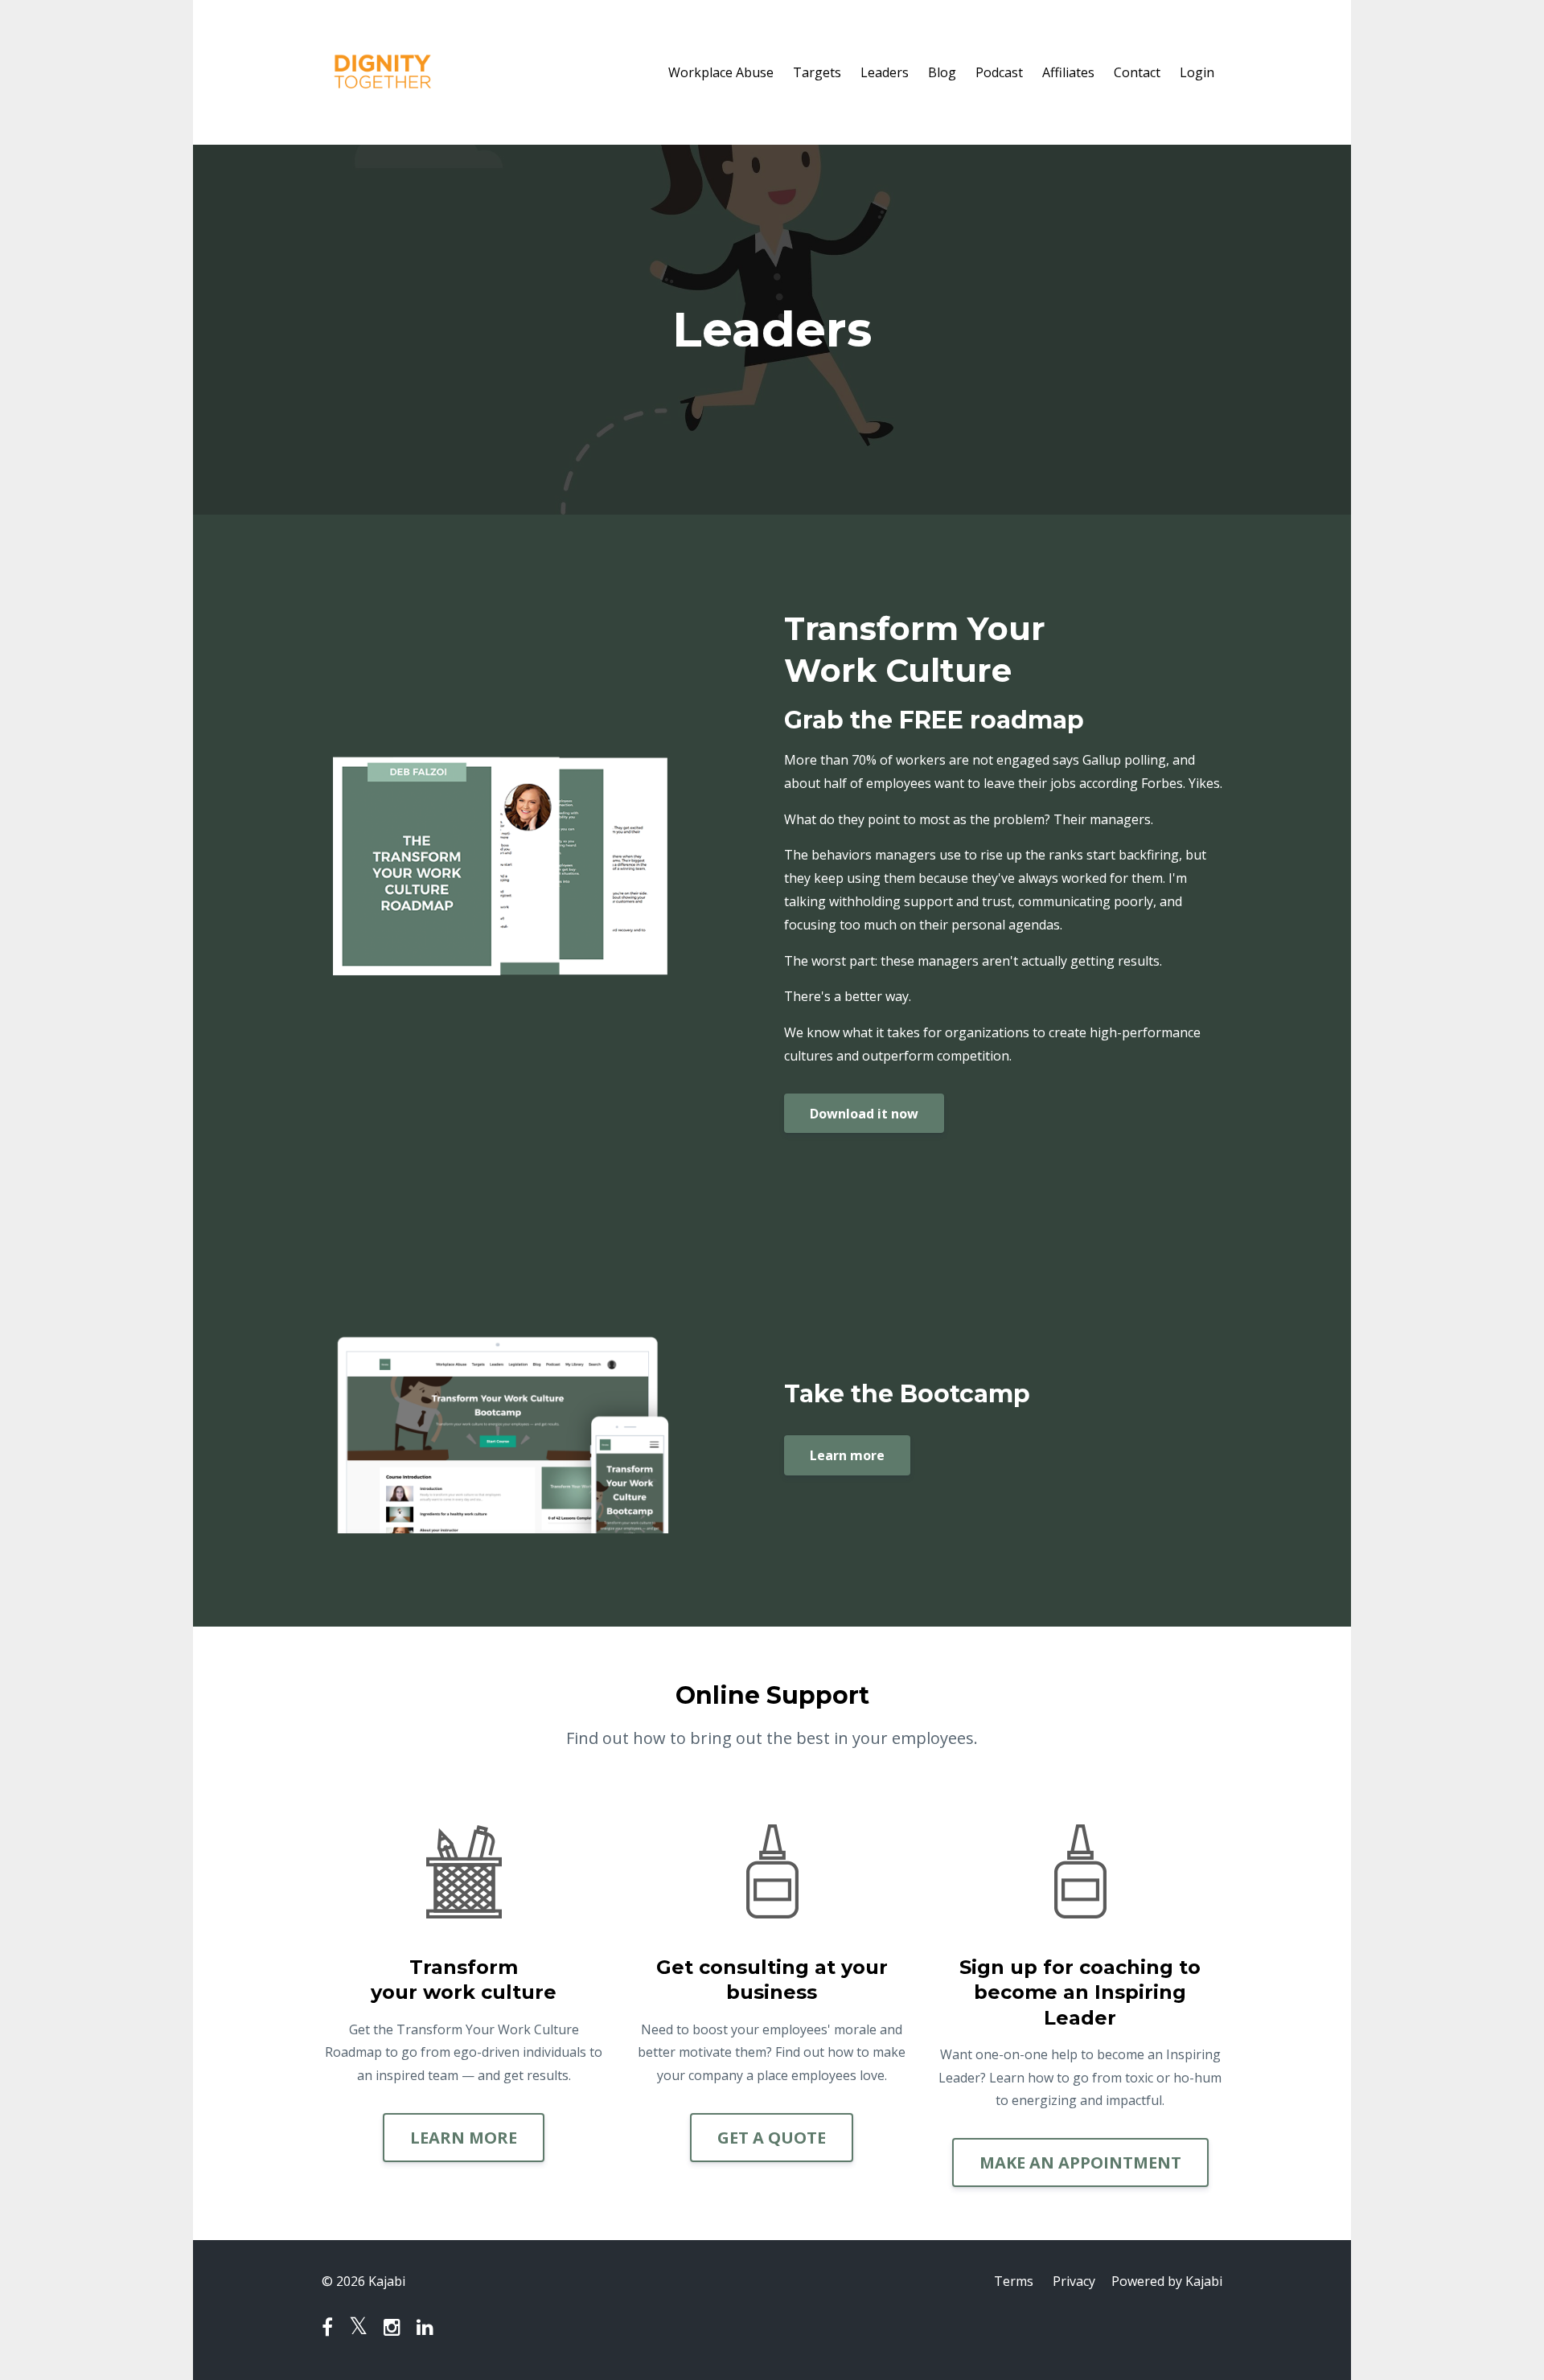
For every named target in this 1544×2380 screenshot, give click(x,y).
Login (1197, 72)
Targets (817, 72)
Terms (1014, 2281)
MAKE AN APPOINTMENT (1080, 2163)
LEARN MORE (464, 2138)
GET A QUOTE (772, 2138)
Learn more (847, 1455)
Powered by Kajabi (1167, 2281)
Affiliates (1068, 72)
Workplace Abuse (721, 72)
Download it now (864, 1114)
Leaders (885, 72)
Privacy (1074, 2281)
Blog (942, 72)
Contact (1137, 72)
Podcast (999, 72)
